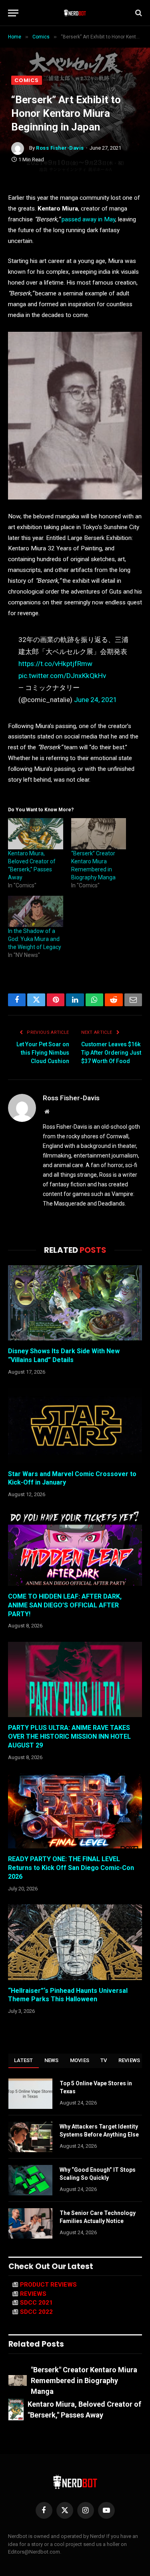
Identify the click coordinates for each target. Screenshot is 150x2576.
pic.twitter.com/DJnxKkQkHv (62, 676)
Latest (24, 2060)
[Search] (138, 13)
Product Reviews (48, 2285)
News (52, 2060)
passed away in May (88, 219)
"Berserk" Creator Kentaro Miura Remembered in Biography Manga (84, 2380)
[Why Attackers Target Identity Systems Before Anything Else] (30, 2137)
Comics (27, 80)
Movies (80, 2060)
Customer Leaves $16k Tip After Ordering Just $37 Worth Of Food (111, 1053)
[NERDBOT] (75, 13)
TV (104, 2060)
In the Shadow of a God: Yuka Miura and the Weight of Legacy (35, 939)
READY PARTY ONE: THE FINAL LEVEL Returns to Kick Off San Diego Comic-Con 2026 (71, 1868)
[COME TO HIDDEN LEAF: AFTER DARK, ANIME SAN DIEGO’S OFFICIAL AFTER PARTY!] (75, 1548)
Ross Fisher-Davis (60, 148)
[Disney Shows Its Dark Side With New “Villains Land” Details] (75, 1303)
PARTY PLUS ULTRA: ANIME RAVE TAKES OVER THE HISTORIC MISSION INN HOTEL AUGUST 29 (69, 1736)
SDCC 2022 (36, 2312)
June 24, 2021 (96, 700)
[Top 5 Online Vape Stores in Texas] (30, 2094)
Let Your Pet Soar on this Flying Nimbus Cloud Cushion (43, 1053)
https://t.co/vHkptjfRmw (55, 664)
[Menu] (13, 13)
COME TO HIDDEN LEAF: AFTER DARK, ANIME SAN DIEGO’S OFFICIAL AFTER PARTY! (65, 1605)
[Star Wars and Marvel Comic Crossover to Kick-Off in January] (75, 1425)
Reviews (129, 2060)
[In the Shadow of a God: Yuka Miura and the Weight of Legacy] (36, 912)
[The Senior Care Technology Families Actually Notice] (30, 2223)
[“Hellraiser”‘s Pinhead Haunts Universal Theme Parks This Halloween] (75, 1942)
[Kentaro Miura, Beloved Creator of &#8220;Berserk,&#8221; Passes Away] (36, 834)
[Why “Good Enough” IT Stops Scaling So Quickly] (30, 2180)
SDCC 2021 (36, 2303)
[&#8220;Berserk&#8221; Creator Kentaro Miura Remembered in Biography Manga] (99, 834)
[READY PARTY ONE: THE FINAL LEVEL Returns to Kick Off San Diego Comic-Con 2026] (75, 1811)
